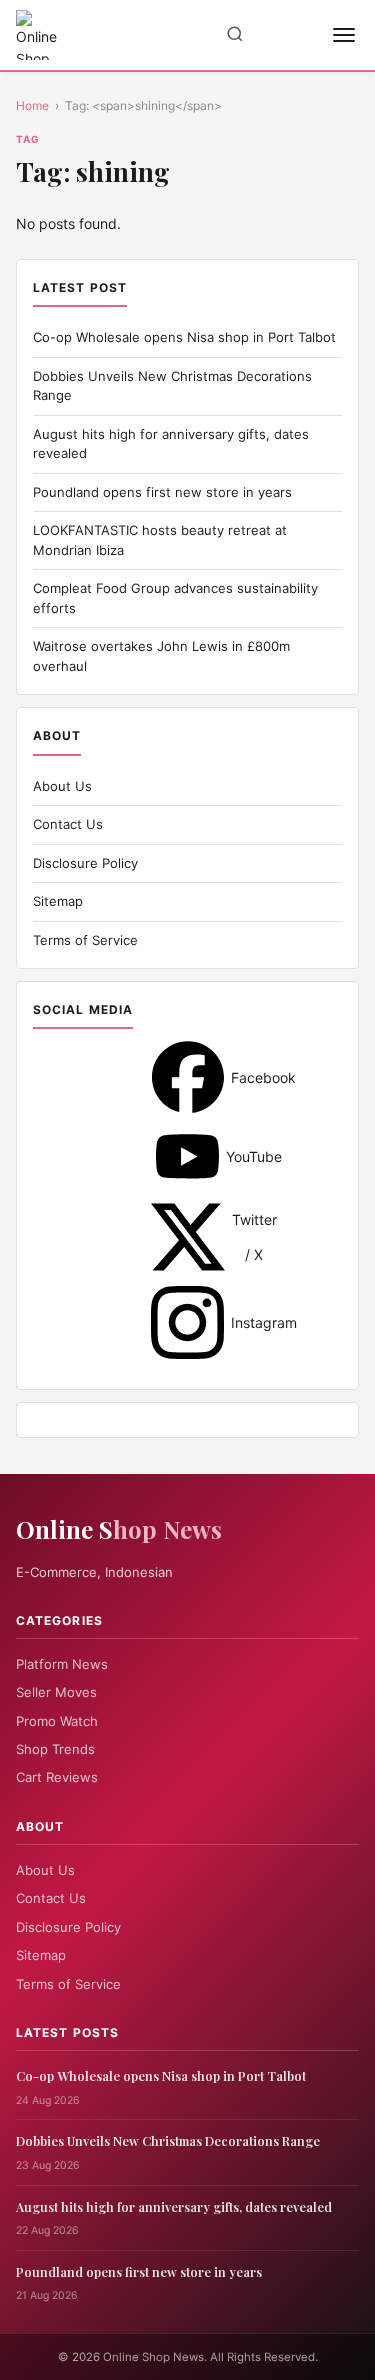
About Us (62, 786)
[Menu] (344, 35)
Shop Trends (55, 1749)
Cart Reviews (57, 1777)
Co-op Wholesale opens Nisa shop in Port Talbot (184, 337)
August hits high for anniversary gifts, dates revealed (174, 2206)
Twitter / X (188, 1237)
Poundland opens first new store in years (162, 492)
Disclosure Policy (85, 863)
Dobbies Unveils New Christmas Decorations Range (168, 2140)
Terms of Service (85, 940)
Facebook (188, 1077)
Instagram (187, 1322)
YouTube (187, 1156)
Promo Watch (57, 1721)
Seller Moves (56, 1692)
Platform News (62, 1664)
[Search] (235, 35)
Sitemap (58, 901)
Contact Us (68, 824)
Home (32, 105)
